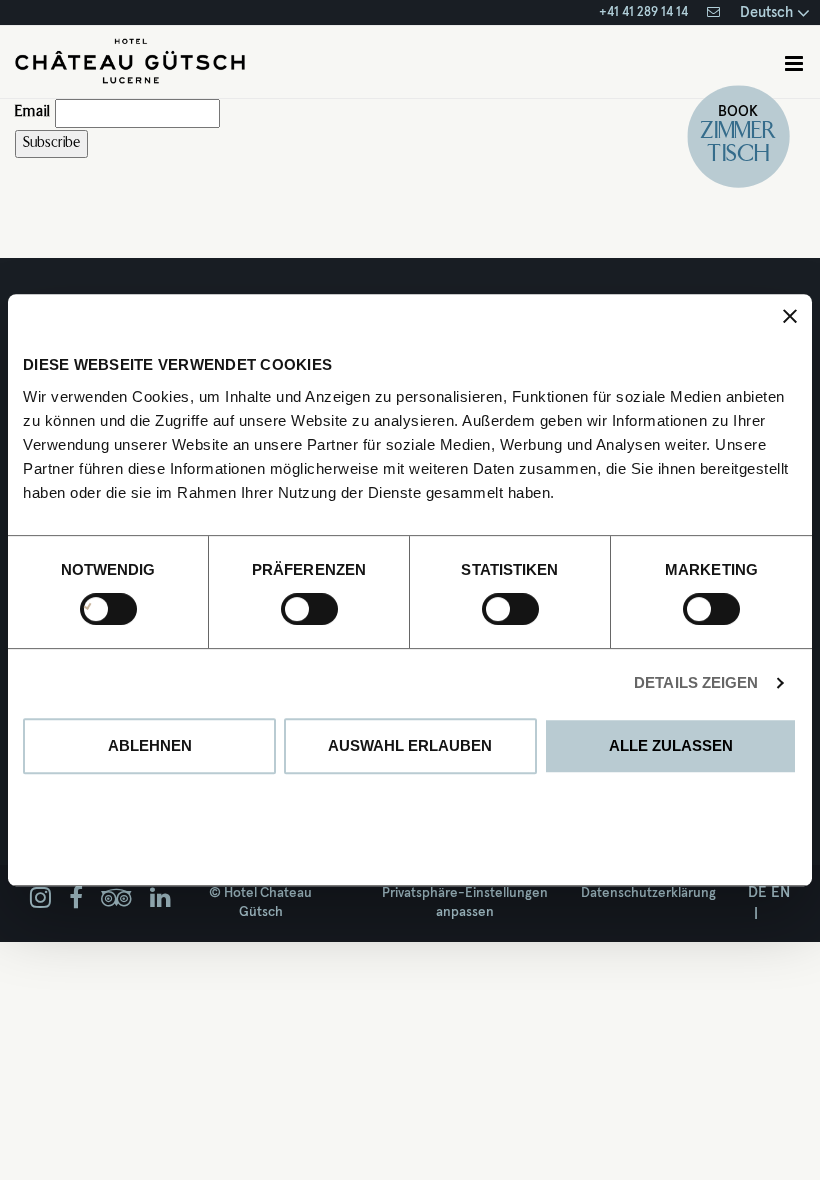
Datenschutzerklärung (648, 893)
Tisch (739, 155)
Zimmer (739, 132)
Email (32, 112)
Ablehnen (150, 745)
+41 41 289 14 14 (643, 12)
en (780, 892)
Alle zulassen (671, 745)
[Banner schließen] (790, 316)
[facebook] (76, 899)
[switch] (288, 609)
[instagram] (40, 899)
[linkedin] (160, 899)
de (757, 892)
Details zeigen (696, 682)
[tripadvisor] (116, 899)
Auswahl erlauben (410, 745)
